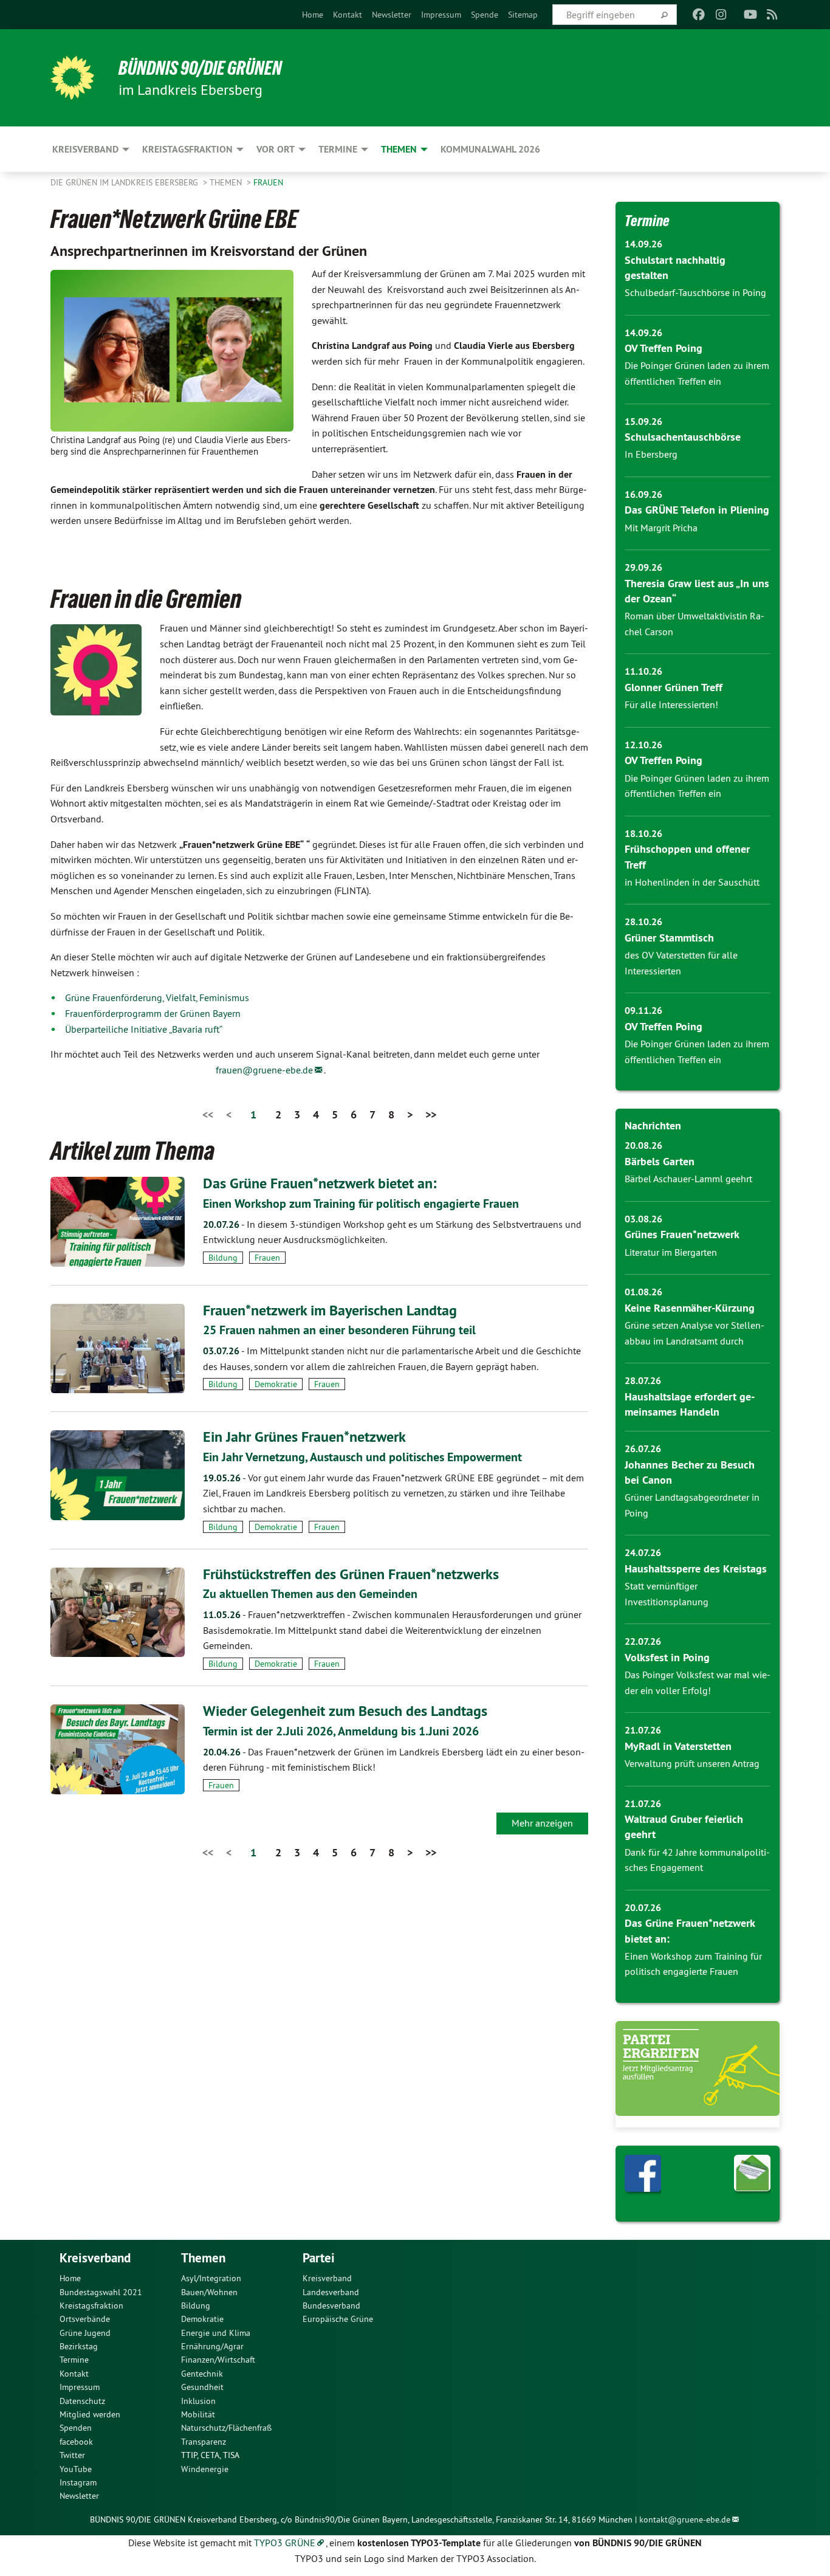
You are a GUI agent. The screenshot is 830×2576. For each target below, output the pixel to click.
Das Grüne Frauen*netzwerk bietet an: (320, 1183)
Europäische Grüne (338, 2319)
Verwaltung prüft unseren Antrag (692, 1763)
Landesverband (331, 2292)
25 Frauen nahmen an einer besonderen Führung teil (339, 1330)
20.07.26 (643, 1908)
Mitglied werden (90, 2414)
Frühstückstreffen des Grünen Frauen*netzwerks (351, 1574)
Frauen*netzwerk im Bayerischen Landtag (330, 1310)
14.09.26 (643, 244)
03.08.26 (643, 1219)
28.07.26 (643, 1381)
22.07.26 (643, 1641)
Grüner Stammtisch (669, 938)
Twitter (72, 2455)
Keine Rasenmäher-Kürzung (690, 1308)
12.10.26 (643, 745)
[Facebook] (699, 15)
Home (313, 15)
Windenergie (205, 2469)
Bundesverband (331, 2306)
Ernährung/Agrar (212, 2346)
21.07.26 (643, 1730)
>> (431, 1114)
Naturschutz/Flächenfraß (226, 2428)
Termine (647, 221)
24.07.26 (643, 1553)
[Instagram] (721, 15)
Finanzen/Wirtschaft (218, 2360)
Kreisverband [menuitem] (85, 149)
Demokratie (276, 1384)
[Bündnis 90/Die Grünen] (72, 78)
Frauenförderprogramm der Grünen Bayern (153, 1013)
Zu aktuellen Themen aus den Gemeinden (310, 1594)
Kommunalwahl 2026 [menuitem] (490, 149)
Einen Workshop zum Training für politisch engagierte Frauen (361, 1204)
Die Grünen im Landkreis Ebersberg (125, 182)
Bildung (223, 1258)
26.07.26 (643, 1449)
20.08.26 (643, 1145)
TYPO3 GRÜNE (285, 2543)
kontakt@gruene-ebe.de (685, 2519)
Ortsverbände (85, 2319)
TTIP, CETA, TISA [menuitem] (210, 2455)
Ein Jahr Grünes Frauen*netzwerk (304, 1437)
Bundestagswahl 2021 (101, 2292)
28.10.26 (643, 922)
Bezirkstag (79, 2346)
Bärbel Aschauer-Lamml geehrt (688, 1179)
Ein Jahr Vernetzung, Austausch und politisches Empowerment (362, 1457)
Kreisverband (327, 2278)
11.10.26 (643, 671)
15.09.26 (643, 422)
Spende (485, 15)
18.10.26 (643, 834)
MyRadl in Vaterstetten (678, 1746)
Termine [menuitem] (338, 149)
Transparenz (204, 2442)
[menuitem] (313, 15)
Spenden (76, 2428)
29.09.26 (643, 567)
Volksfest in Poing (667, 1657)
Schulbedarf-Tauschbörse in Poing (695, 292)
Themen (227, 182)
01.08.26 (643, 1292)
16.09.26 (643, 494)
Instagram (78, 2482)
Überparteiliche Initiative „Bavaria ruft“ (143, 1029)
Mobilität (198, 2414)
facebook (76, 2442)
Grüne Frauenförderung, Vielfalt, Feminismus (157, 997)
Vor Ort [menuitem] (276, 149)
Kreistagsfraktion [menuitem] (187, 149)
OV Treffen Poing (664, 348)
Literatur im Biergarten (671, 1252)
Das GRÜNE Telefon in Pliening (697, 510)
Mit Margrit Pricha (661, 528)
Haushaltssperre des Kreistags (696, 1569)
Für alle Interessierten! (671, 704)
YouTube (76, 2469)
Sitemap (523, 15)
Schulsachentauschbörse (683, 437)
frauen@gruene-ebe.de (264, 1070)
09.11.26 (643, 1011)
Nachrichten (653, 1125)
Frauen (268, 182)
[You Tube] (750, 15)
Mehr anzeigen (542, 1823)
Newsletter (392, 15)
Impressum (441, 15)
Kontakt (348, 15)
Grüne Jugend (85, 2333)
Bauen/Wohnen (209, 2292)
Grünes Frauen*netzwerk (682, 1234)
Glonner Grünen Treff (674, 687)
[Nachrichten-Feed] (773, 15)
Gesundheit (202, 2387)
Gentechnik (202, 2374)
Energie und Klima (216, 2333)
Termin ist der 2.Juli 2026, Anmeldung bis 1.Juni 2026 (341, 1731)
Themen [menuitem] (399, 149)
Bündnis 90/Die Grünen (200, 68)
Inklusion (198, 2401)
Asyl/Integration (211, 2278)
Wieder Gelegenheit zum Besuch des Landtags (345, 1711)
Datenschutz (82, 2401)
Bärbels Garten (660, 1161)
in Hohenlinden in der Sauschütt (692, 882)
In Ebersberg (651, 454)
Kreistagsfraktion (91, 2306)
